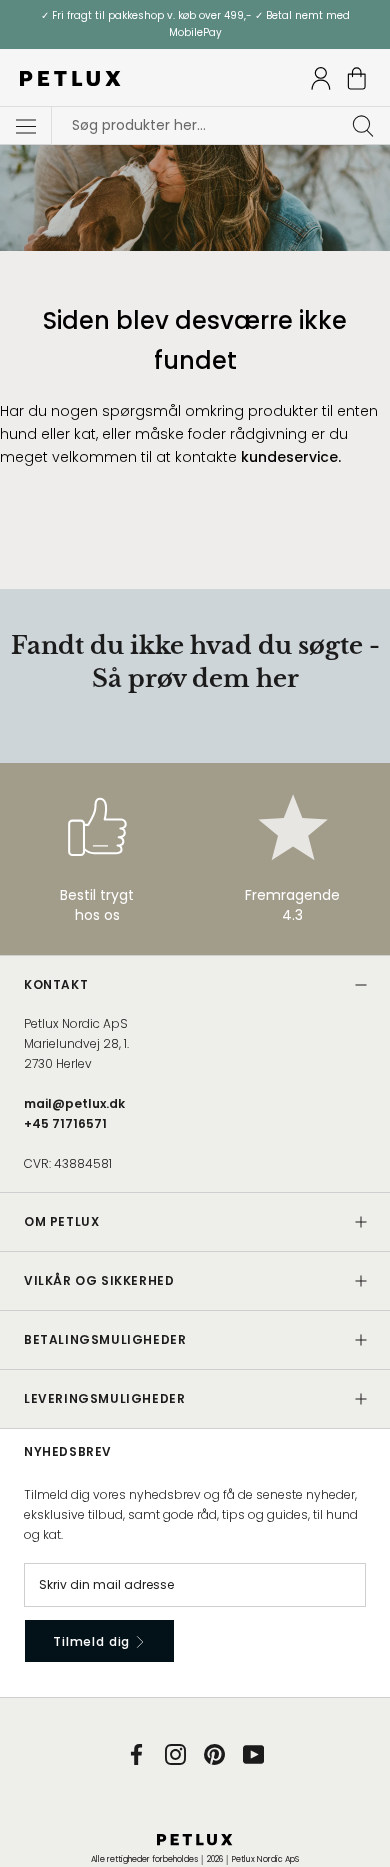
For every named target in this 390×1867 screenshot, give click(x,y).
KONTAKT (56, 984)
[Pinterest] (214, 1753)
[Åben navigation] (26, 126)
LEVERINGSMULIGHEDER (104, 1398)
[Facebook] (136, 1753)
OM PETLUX (61, 1221)
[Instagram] (175, 1753)
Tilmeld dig (93, 1641)
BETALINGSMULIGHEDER (105, 1339)
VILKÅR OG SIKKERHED (99, 1280)
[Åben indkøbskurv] (357, 78)
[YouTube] (253, 1753)
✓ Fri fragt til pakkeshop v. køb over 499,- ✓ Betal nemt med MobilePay (195, 24)
